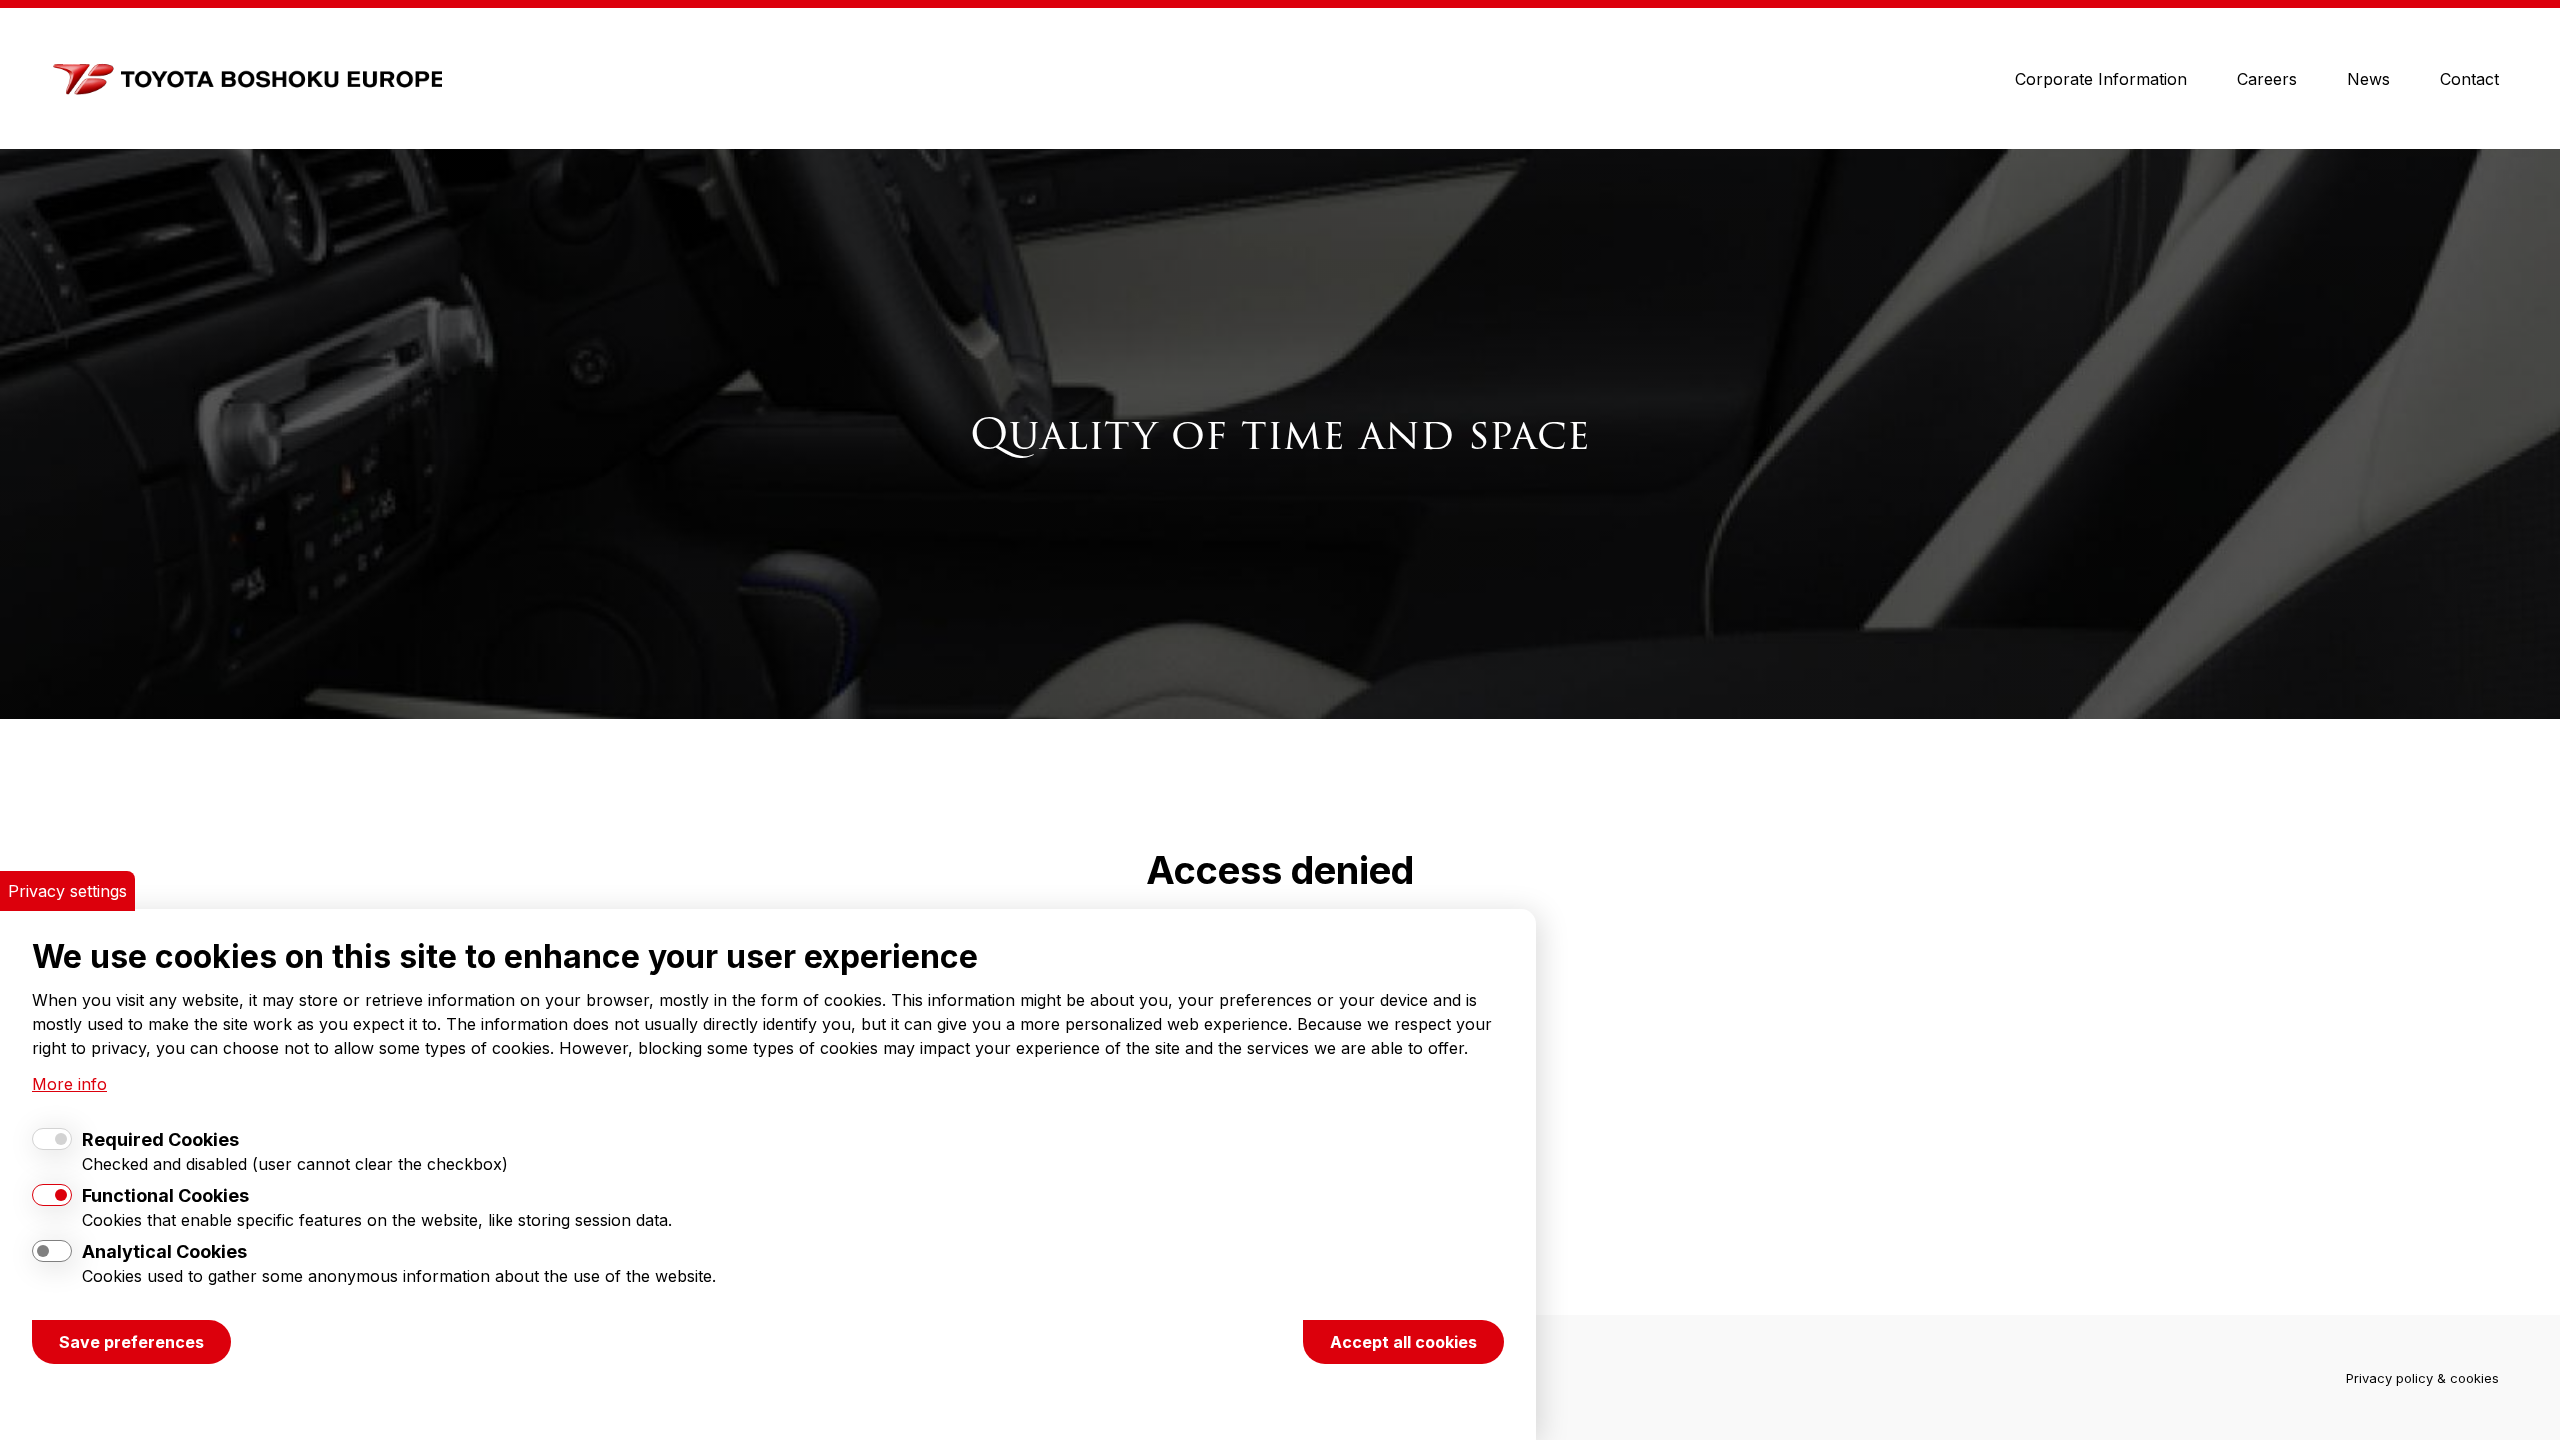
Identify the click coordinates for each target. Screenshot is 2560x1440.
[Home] (243, 78)
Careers (2267, 79)
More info (69, 1084)
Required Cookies (160, 1139)
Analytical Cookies (164, 1251)
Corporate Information (2101, 79)
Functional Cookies (165, 1195)
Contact (2469, 79)
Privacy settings (67, 891)
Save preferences (131, 1342)
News (2368, 79)
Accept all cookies (1403, 1342)
